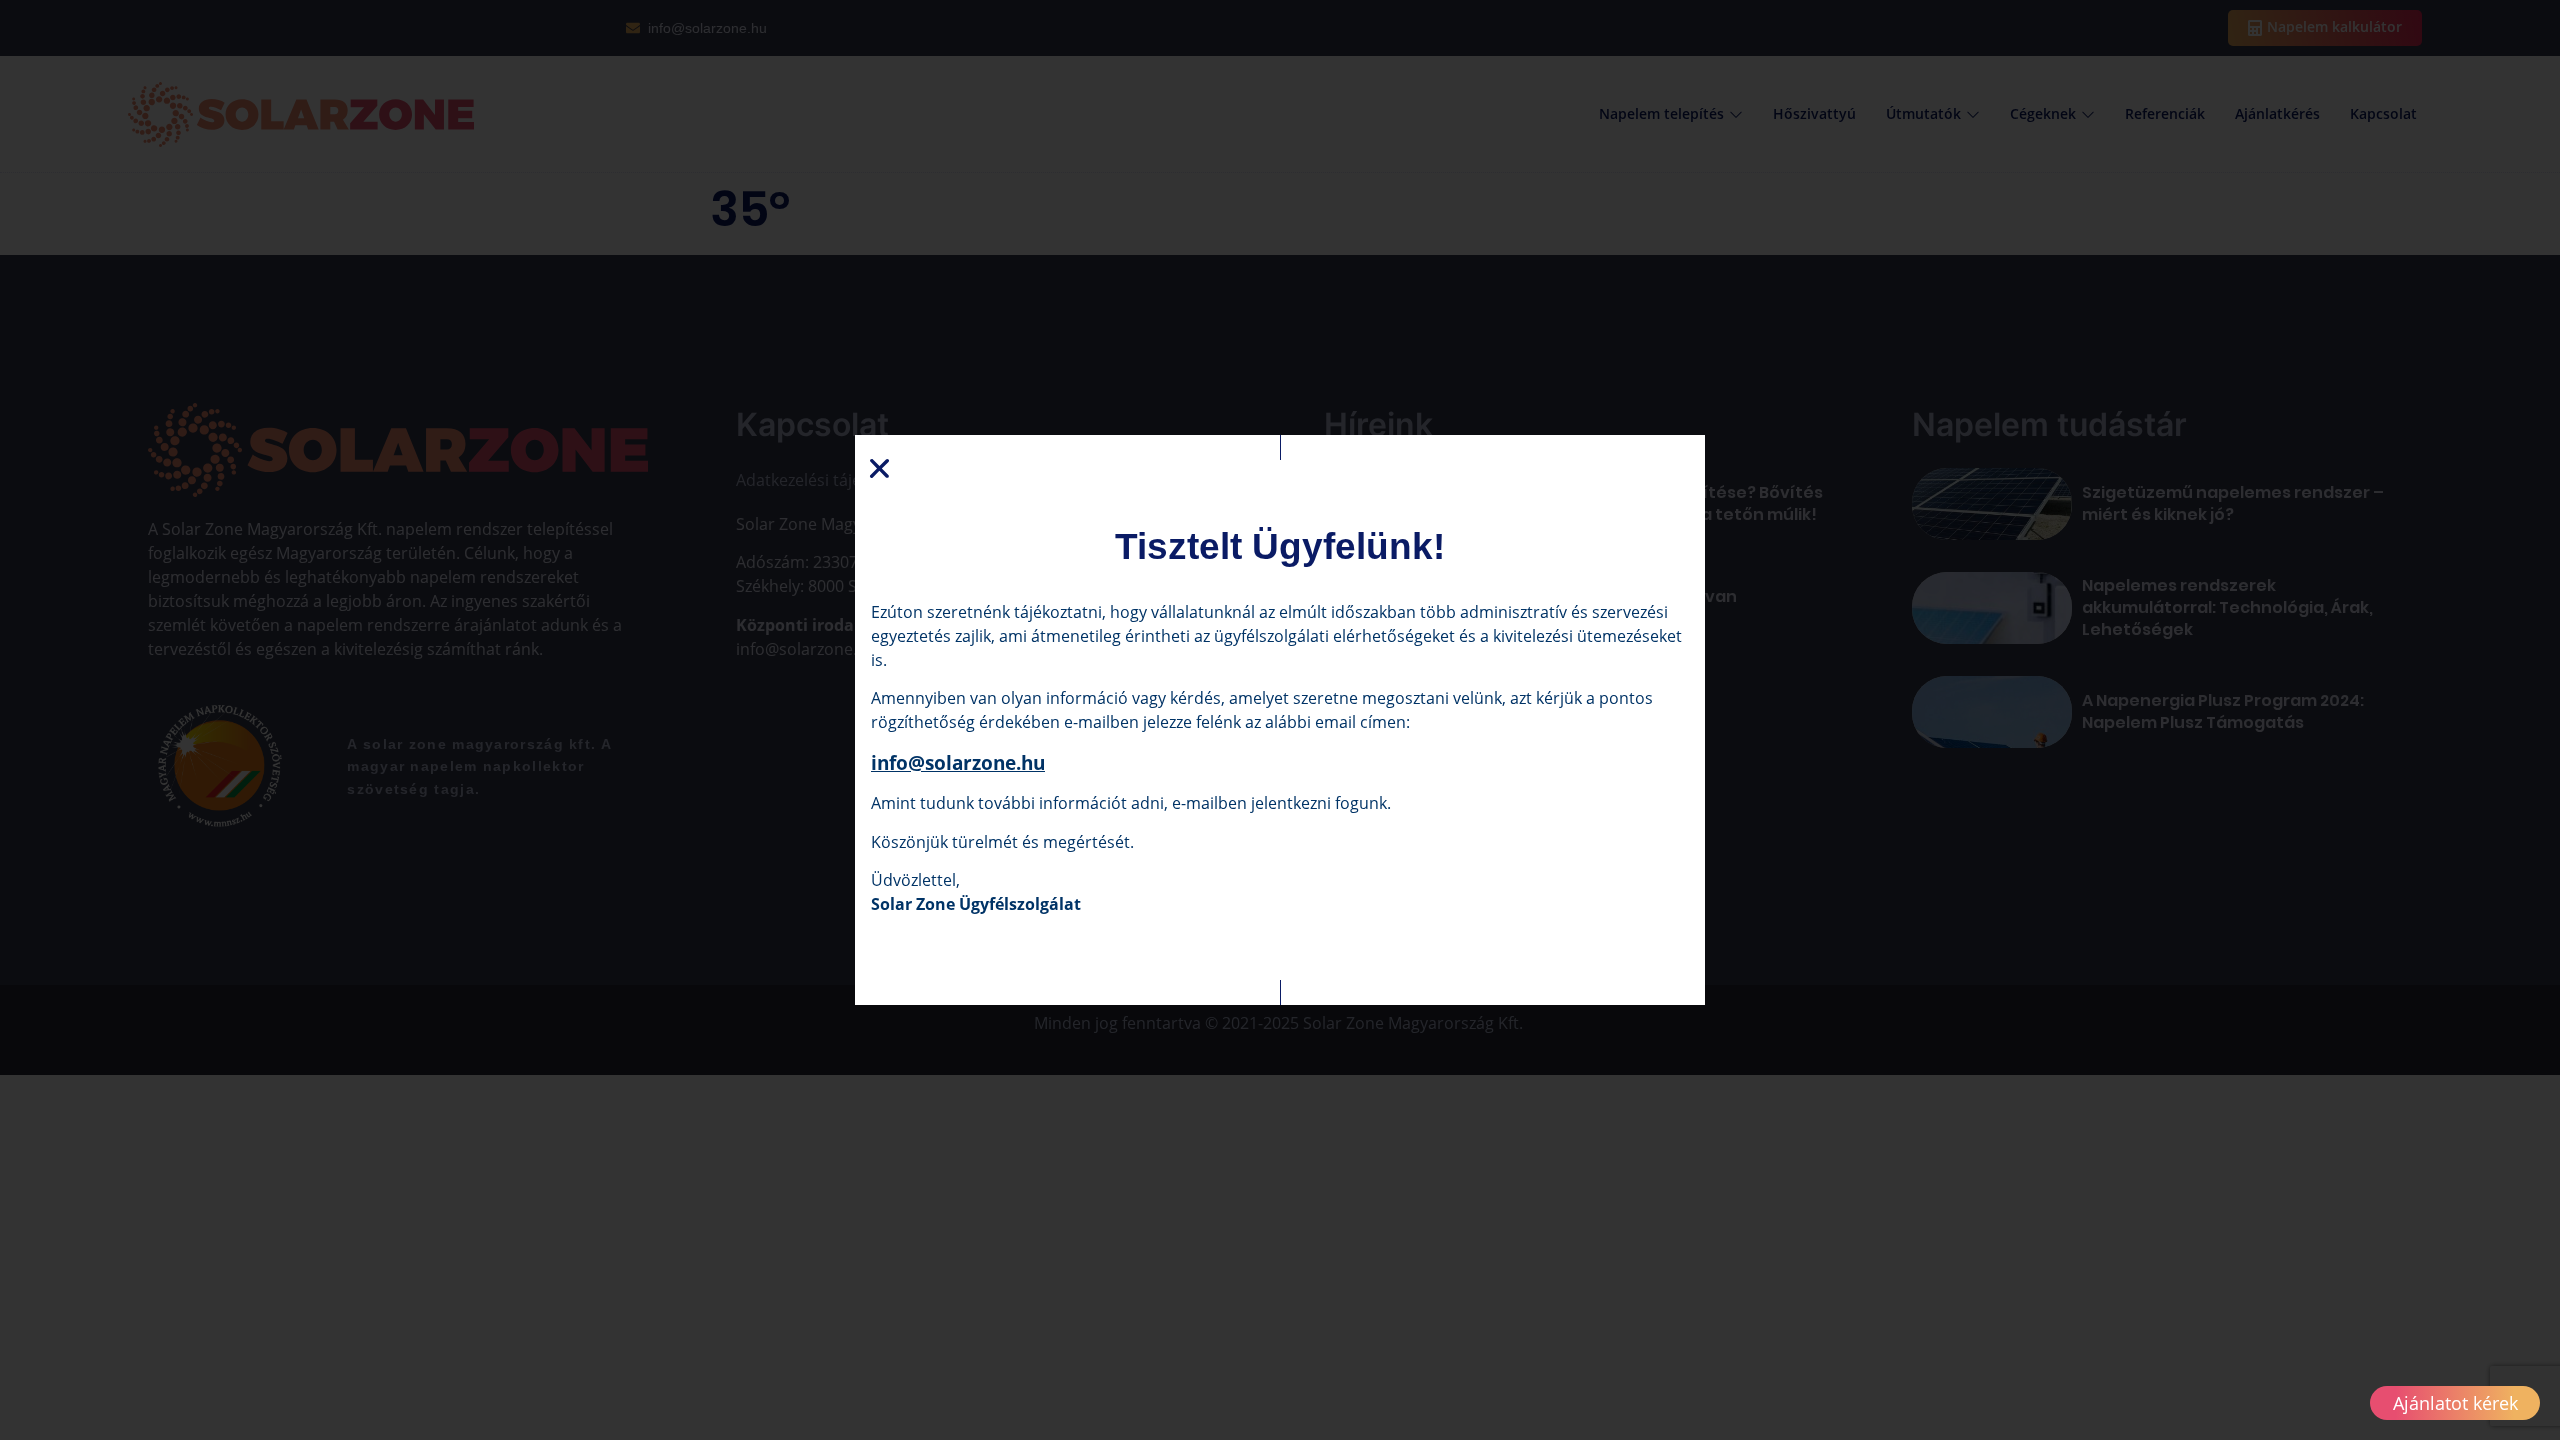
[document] (1280, 720)
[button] (879, 468)
